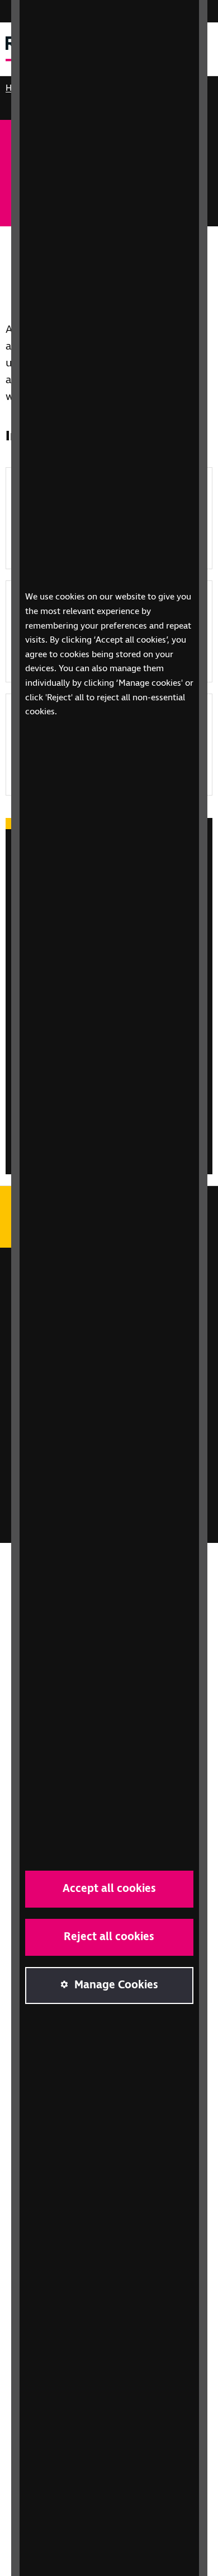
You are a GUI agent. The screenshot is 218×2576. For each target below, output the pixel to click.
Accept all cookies (109, 1889)
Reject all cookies (109, 1937)
